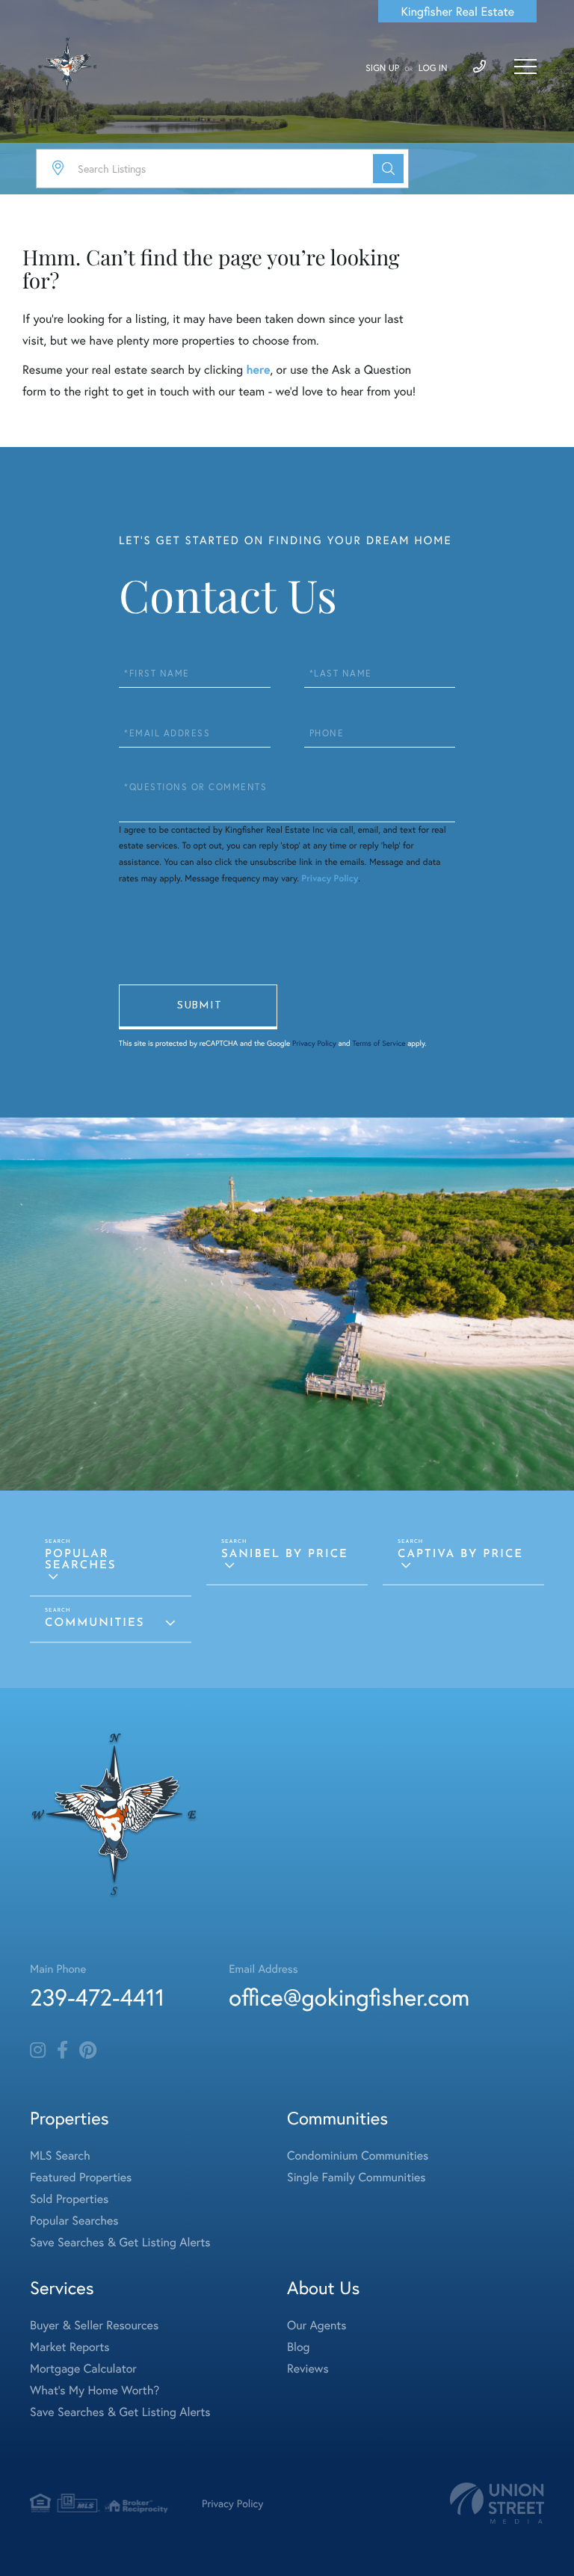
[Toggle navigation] (525, 67)
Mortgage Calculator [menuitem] (83, 2369)
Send (198, 1007)
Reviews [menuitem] (308, 2369)
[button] (388, 169)
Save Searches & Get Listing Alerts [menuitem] (120, 2242)
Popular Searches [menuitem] (74, 2221)
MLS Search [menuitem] (60, 2156)
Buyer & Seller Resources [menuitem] (94, 2325)
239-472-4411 (97, 1997)
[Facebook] (62, 2050)
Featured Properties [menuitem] (81, 2177)
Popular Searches (81, 1560)
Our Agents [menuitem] (317, 2325)
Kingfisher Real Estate (457, 12)
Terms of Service (379, 1043)
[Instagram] (38, 2050)
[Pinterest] (88, 2050)
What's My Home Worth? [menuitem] (95, 2390)
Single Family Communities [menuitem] (357, 2177)
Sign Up (382, 68)
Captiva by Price (460, 1554)
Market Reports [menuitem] (70, 2347)
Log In (433, 68)
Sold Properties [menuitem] (69, 2199)
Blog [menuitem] (298, 2347)
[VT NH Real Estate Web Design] (497, 2503)
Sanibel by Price (285, 1554)
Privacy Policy (330, 879)
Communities (95, 1623)
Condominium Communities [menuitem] (358, 2156)
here (258, 370)
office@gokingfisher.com (349, 1997)
